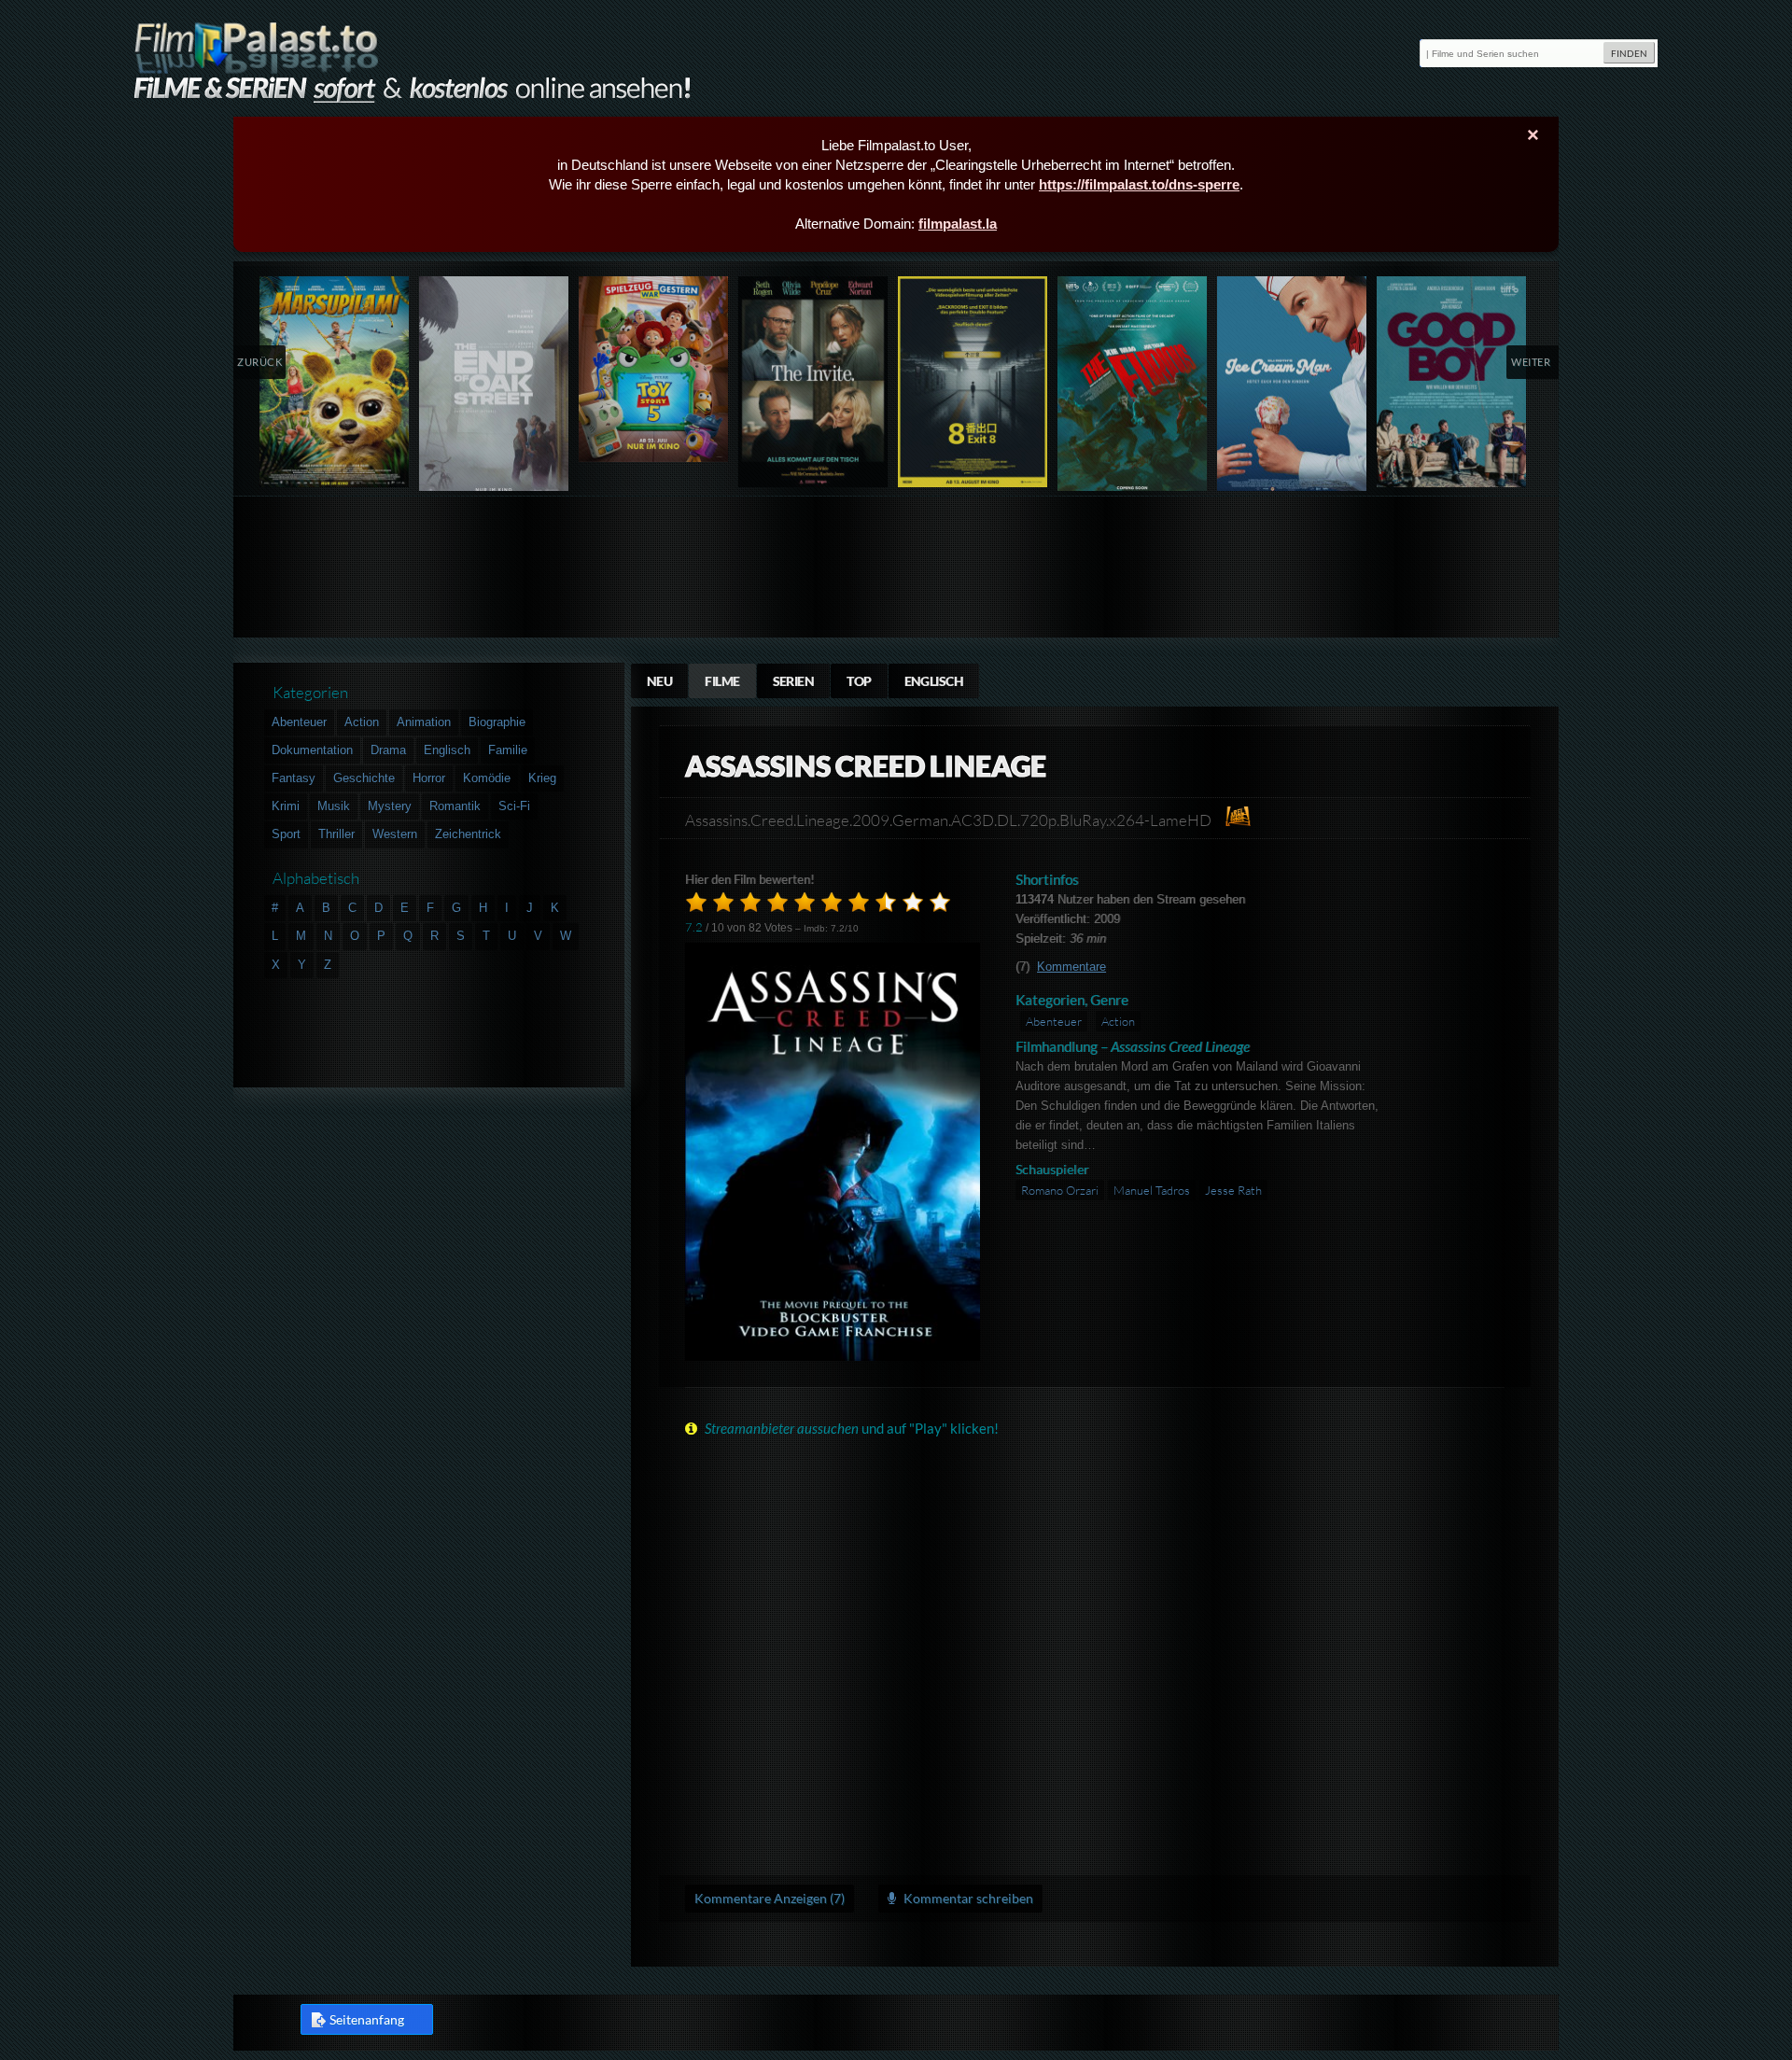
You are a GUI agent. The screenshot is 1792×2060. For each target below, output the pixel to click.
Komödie (487, 778)
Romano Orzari (1060, 1190)
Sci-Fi (514, 806)
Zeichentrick (468, 834)
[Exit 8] (973, 382)
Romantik (455, 806)
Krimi (286, 806)
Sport (286, 834)
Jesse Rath (1233, 1190)
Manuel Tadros (1152, 1190)
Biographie (497, 722)
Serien (794, 681)
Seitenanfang (367, 2019)
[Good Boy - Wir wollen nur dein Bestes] (1452, 382)
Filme (722, 681)
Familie (508, 750)
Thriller (336, 834)
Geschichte (364, 778)
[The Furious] (1133, 388)
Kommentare (1071, 967)
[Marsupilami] (335, 382)
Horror (429, 778)
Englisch (934, 681)
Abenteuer (1054, 1021)
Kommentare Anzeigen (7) (770, 1898)
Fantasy (294, 778)
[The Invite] (813, 382)
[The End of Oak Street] (494, 388)
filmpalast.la (958, 224)
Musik (334, 806)
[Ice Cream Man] (1292, 388)
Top (859, 681)
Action (1118, 1021)
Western (395, 834)
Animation (424, 722)
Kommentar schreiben (967, 1898)
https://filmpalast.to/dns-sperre (1139, 184)
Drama (388, 750)
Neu (659, 681)
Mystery (390, 806)
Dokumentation (312, 750)
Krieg (542, 778)
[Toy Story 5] (654, 369)
